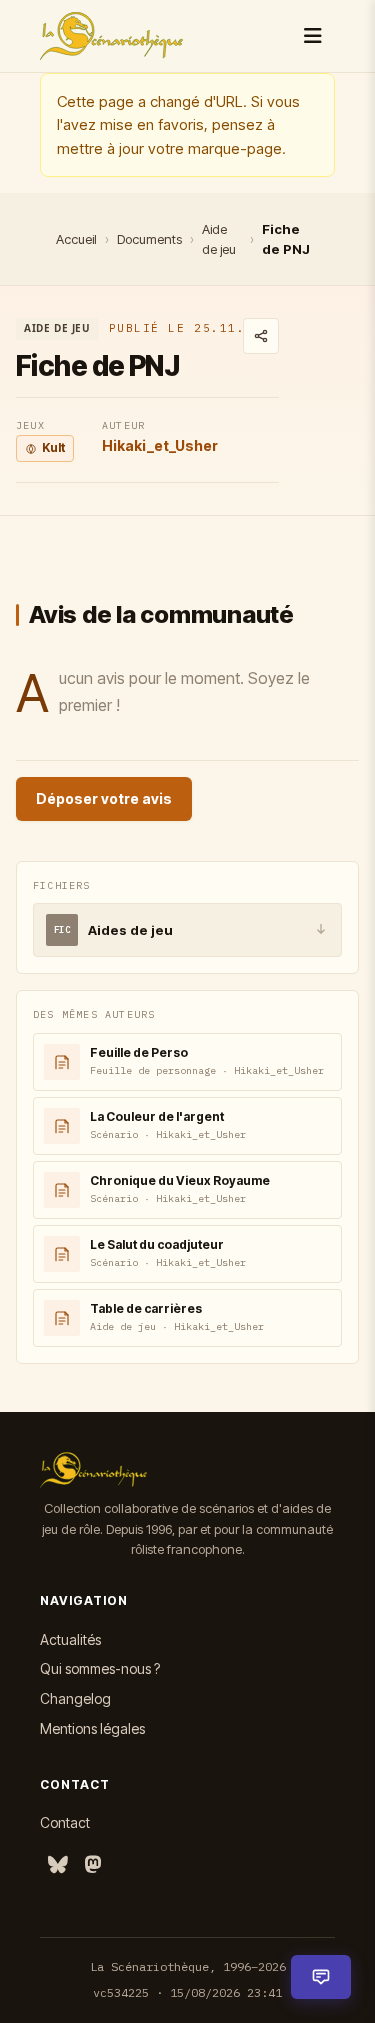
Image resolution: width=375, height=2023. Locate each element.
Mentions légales (92, 1728)
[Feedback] (321, 1977)
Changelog (75, 1698)
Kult (53, 447)
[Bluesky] (58, 1865)
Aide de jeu (219, 239)
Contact (65, 1822)
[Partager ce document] (261, 336)
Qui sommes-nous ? (100, 1668)
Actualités (70, 1639)
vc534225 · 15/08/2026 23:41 (187, 1992)
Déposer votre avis (104, 798)
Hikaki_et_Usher (160, 445)
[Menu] (313, 36)
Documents (149, 239)
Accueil (76, 239)
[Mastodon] (93, 1865)
